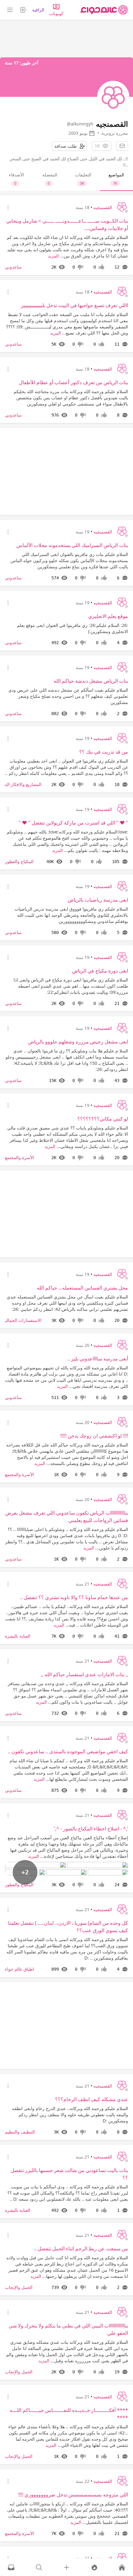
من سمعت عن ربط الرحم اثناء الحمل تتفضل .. (81, 2249)
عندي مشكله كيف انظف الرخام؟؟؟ (92, 2099)
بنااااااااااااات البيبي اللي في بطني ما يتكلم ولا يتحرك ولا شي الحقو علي (68, 2329)
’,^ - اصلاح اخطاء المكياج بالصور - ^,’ (91, 1829)
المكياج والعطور (19, 861)
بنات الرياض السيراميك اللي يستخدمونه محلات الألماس (72, 545)
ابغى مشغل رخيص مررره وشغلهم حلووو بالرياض (78, 1042)
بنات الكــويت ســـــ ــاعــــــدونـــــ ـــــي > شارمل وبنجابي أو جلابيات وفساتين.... (67, 224)
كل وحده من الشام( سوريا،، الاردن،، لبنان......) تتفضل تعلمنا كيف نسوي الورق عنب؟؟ (68, 1927)
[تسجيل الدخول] (66, 2567)
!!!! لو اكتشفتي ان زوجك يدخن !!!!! (94, 1436)
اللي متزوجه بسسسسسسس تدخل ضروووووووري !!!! (73, 2495)
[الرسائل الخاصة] (11, 2567)
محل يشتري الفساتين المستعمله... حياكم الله (82, 1288)
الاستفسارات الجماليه (22, 1320)
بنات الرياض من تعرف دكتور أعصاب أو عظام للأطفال (73, 382)
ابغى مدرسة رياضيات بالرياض (98, 900)
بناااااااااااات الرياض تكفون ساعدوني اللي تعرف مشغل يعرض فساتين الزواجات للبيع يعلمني (67, 1516)
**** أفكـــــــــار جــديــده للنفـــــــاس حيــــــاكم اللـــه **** (69, 2414)
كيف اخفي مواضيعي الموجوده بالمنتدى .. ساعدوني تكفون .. (68, 1751)
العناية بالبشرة (18, 1636)
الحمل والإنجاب (19, 2287)
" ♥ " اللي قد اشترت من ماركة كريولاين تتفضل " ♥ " (73, 823)
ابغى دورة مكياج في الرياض (100, 971)
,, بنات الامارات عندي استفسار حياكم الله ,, (84, 1674)
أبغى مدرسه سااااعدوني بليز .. (98, 1359)
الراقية (38, 10)
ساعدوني (13, 267)
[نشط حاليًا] (94, 2567)
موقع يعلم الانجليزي (108, 616)
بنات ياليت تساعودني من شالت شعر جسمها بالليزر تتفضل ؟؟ (69, 2174)
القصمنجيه (103, 207)
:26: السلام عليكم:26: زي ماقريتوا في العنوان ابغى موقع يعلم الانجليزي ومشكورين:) (73, 628)
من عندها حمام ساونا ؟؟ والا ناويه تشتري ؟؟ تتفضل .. (74, 1597)
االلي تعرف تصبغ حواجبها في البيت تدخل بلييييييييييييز (75, 305)
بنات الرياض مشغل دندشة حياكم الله (91, 681)
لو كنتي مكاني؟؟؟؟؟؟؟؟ (103, 1119)
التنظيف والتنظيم (20, 2132)
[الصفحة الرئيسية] (104, 10)
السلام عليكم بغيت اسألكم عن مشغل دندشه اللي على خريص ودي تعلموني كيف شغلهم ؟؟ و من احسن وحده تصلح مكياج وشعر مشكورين (68, 696)
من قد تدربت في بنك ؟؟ (104, 752)
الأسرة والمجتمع (19, 1157)
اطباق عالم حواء (19, 1969)
